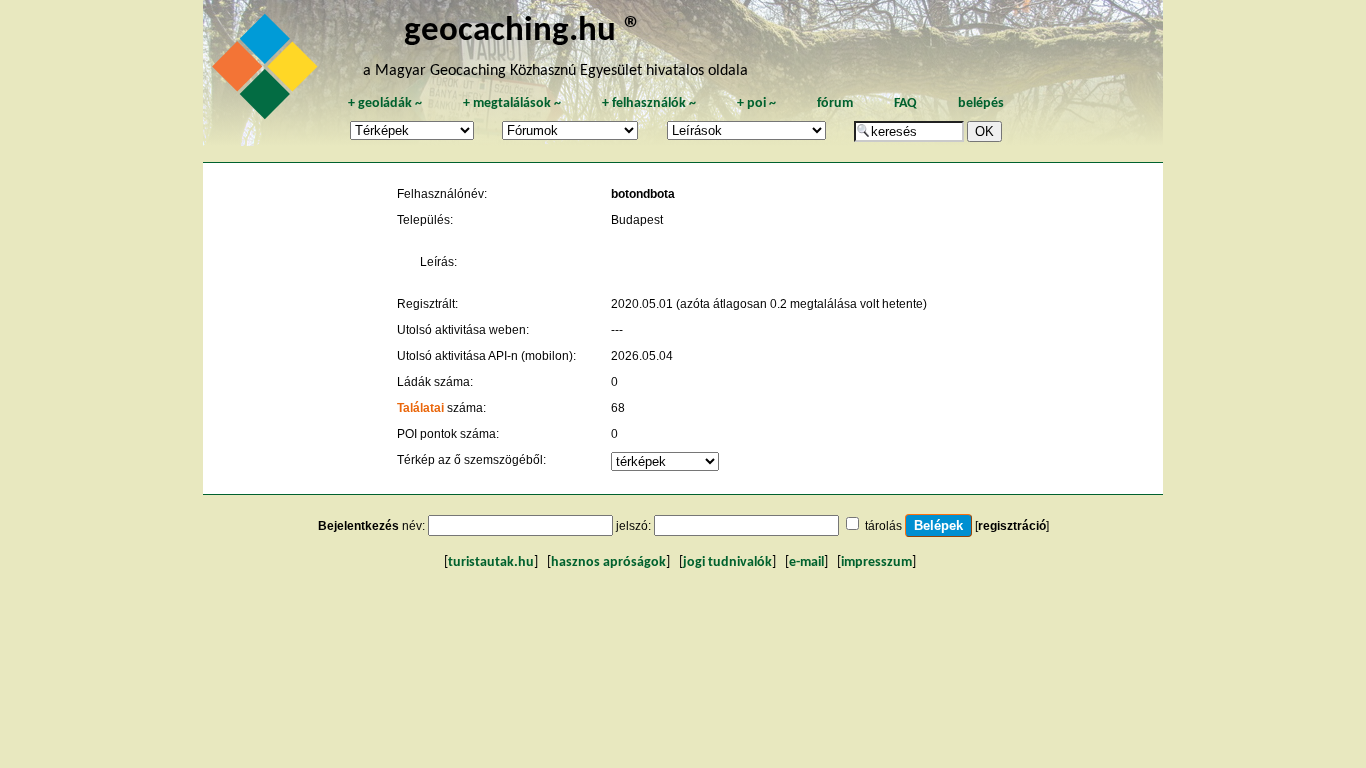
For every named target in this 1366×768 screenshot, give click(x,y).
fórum (835, 103)
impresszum (876, 562)
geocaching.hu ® (523, 31)
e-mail (806, 562)
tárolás (883, 526)
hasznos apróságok (608, 562)
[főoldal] (268, 72)
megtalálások (512, 103)
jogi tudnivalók (727, 562)
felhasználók (649, 103)
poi (756, 103)
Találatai (420, 408)
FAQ (905, 103)
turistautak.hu (491, 562)
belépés (981, 103)
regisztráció (1012, 526)
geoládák (385, 103)
